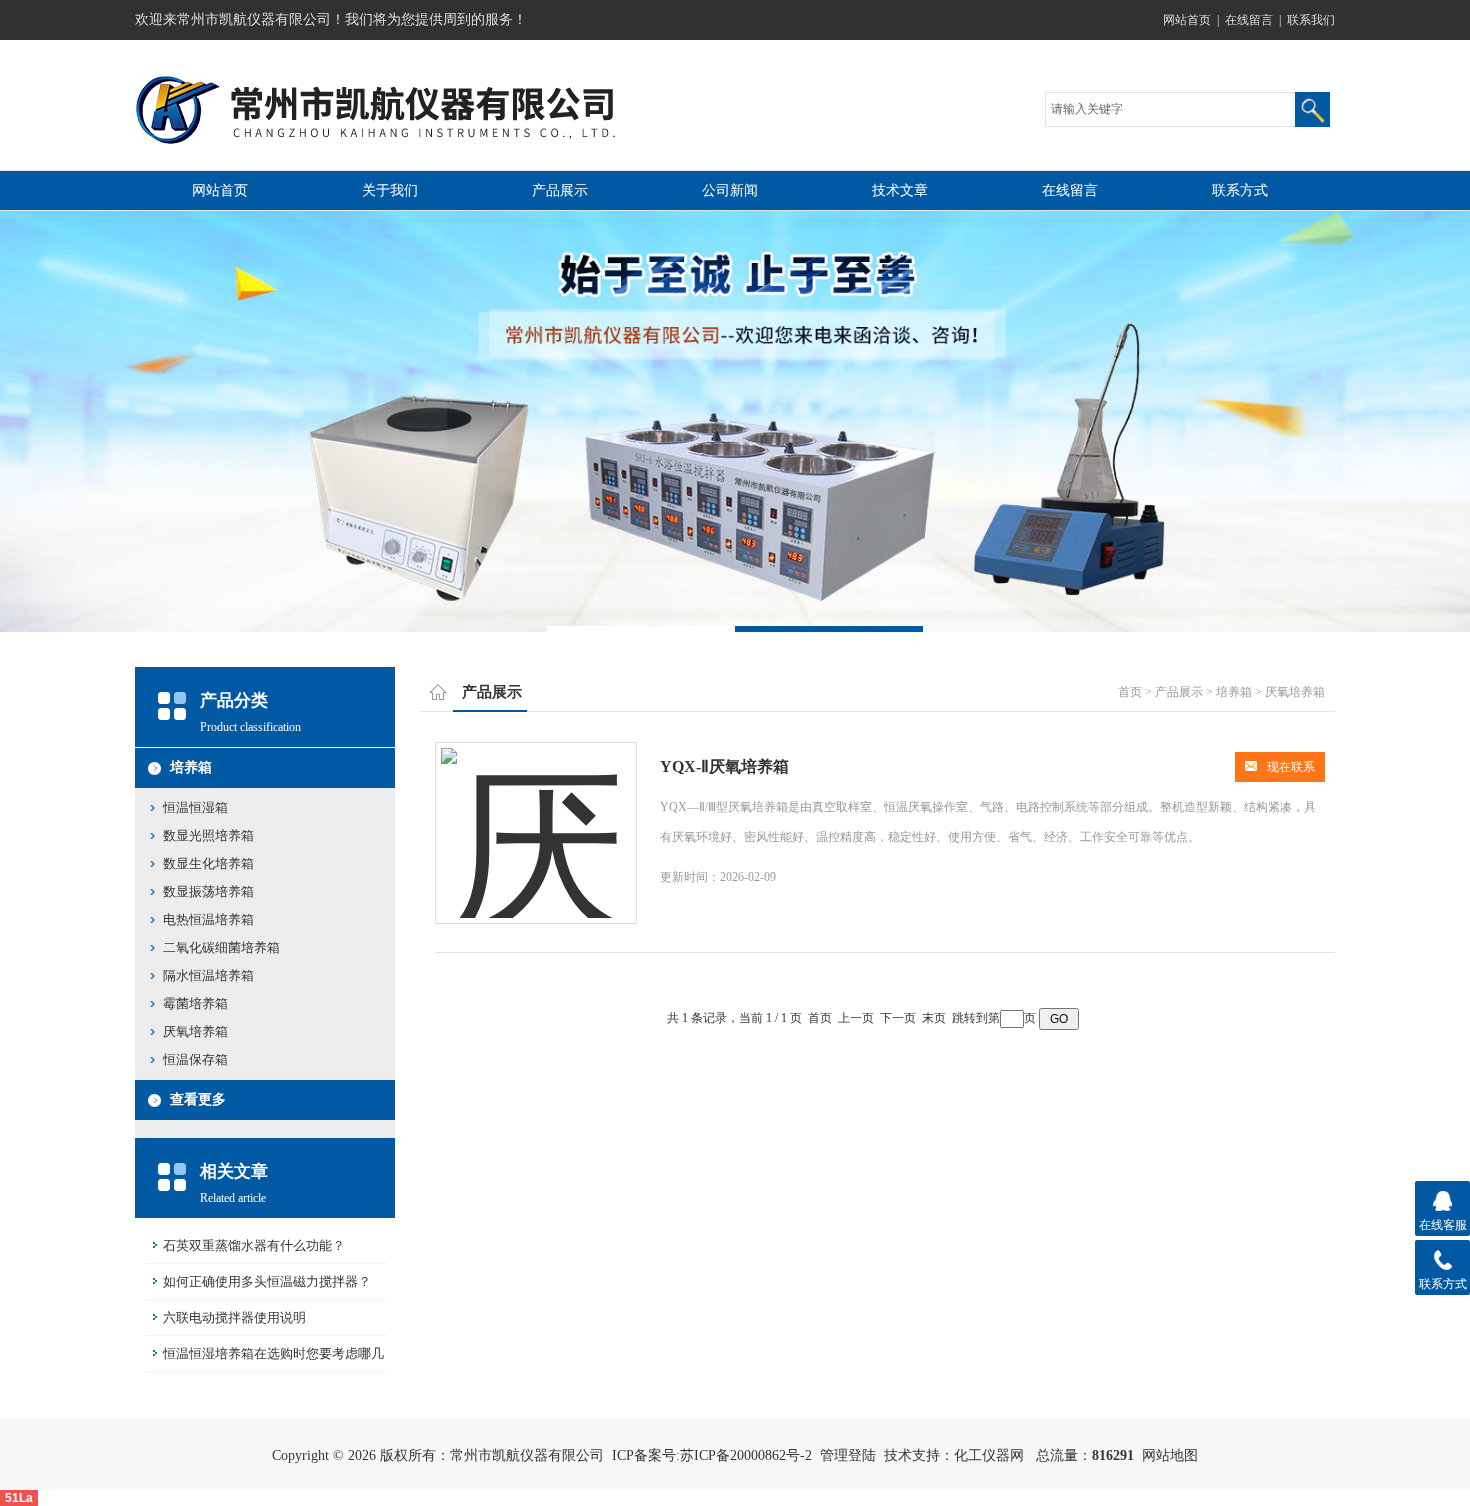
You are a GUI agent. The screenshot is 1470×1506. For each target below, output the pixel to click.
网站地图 (1170, 1455)
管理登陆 (848, 1455)
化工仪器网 (989, 1455)
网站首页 (1187, 20)
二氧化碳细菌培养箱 (221, 947)
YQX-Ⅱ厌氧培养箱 (724, 766)
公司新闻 (730, 190)
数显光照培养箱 (208, 835)
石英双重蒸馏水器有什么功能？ (254, 1245)
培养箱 (191, 767)
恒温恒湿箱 (195, 807)
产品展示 (560, 190)
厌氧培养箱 (195, 1031)
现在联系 (1291, 767)
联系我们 (1311, 20)
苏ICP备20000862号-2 (746, 1455)
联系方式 (1240, 190)
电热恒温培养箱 (208, 919)
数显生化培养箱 (208, 863)
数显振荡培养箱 (208, 891)
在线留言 (1249, 20)
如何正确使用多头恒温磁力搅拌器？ (267, 1281)
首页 (1130, 692)
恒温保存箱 (195, 1059)
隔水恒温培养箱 (208, 975)
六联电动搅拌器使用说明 (234, 1317)
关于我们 (390, 190)
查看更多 (198, 1099)
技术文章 (900, 190)
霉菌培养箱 (195, 1003)
